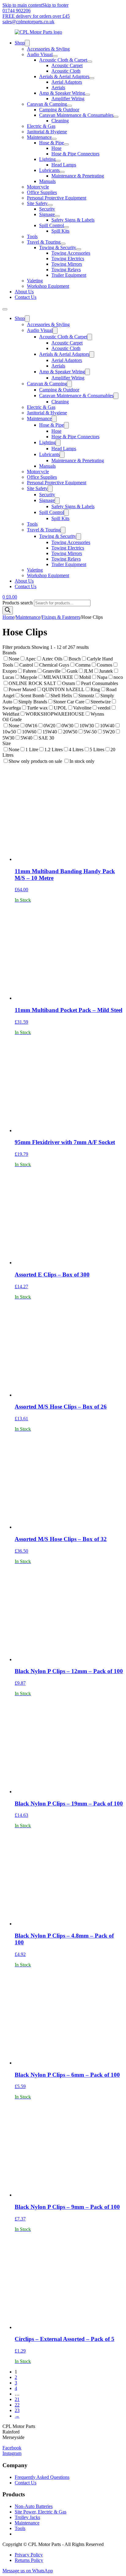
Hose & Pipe (52, 143)
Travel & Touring (44, 242)
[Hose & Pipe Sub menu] (66, 144)
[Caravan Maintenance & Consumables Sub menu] (116, 117)
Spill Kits (60, 231)
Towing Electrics (68, 259)
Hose (56, 148)
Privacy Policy (29, 2555)
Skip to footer (55, 5)
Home (8, 617)
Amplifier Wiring (68, 99)
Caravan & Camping (47, 104)
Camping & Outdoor (59, 110)
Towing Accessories (71, 253)
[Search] (8, 610)
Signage (47, 214)
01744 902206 (17, 11)
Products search (18, 603)
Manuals (47, 181)
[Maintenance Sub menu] (54, 139)
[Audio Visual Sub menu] (55, 56)
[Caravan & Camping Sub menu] (69, 106)
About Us (24, 292)
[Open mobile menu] (5, 309)
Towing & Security (58, 247)
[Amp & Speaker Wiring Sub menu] (87, 95)
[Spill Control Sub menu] (66, 227)
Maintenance (39, 137)
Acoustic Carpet (67, 65)
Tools (32, 236)
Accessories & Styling (48, 49)
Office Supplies (42, 192)
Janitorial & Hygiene (47, 132)
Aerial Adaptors (67, 82)
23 (17, 2410)
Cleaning (60, 121)
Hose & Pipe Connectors (75, 154)
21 (17, 2399)
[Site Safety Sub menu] (50, 205)
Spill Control (52, 225)
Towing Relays (66, 270)
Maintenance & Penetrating (78, 176)
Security (47, 209)
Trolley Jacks (27, 2517)
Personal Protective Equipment (57, 198)
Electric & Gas (41, 126)
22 (17, 2405)
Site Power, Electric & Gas (41, 2512)
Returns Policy (29, 2560)
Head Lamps (64, 165)
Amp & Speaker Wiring (62, 93)
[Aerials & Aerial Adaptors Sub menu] (92, 78)
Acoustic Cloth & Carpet (63, 60)
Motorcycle (38, 187)
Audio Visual (40, 54)
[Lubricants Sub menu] (62, 172)
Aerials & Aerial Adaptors (64, 76)
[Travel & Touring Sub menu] (63, 244)
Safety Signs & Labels (73, 220)
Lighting (47, 159)
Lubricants (49, 170)
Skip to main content (22, 5)
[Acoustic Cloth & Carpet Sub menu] (90, 62)
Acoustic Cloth (66, 71)
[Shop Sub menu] (27, 43)
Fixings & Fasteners (61, 617)
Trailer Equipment (69, 275)
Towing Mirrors (67, 264)
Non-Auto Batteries (34, 2506)
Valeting (35, 281)
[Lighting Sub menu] (58, 161)
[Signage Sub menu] (57, 216)
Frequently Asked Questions (42, 2477)
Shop (20, 43)
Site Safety (37, 203)
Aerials (58, 88)
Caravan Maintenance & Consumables (76, 115)
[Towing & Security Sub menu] (79, 249)
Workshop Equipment (48, 286)
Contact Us (26, 297)
